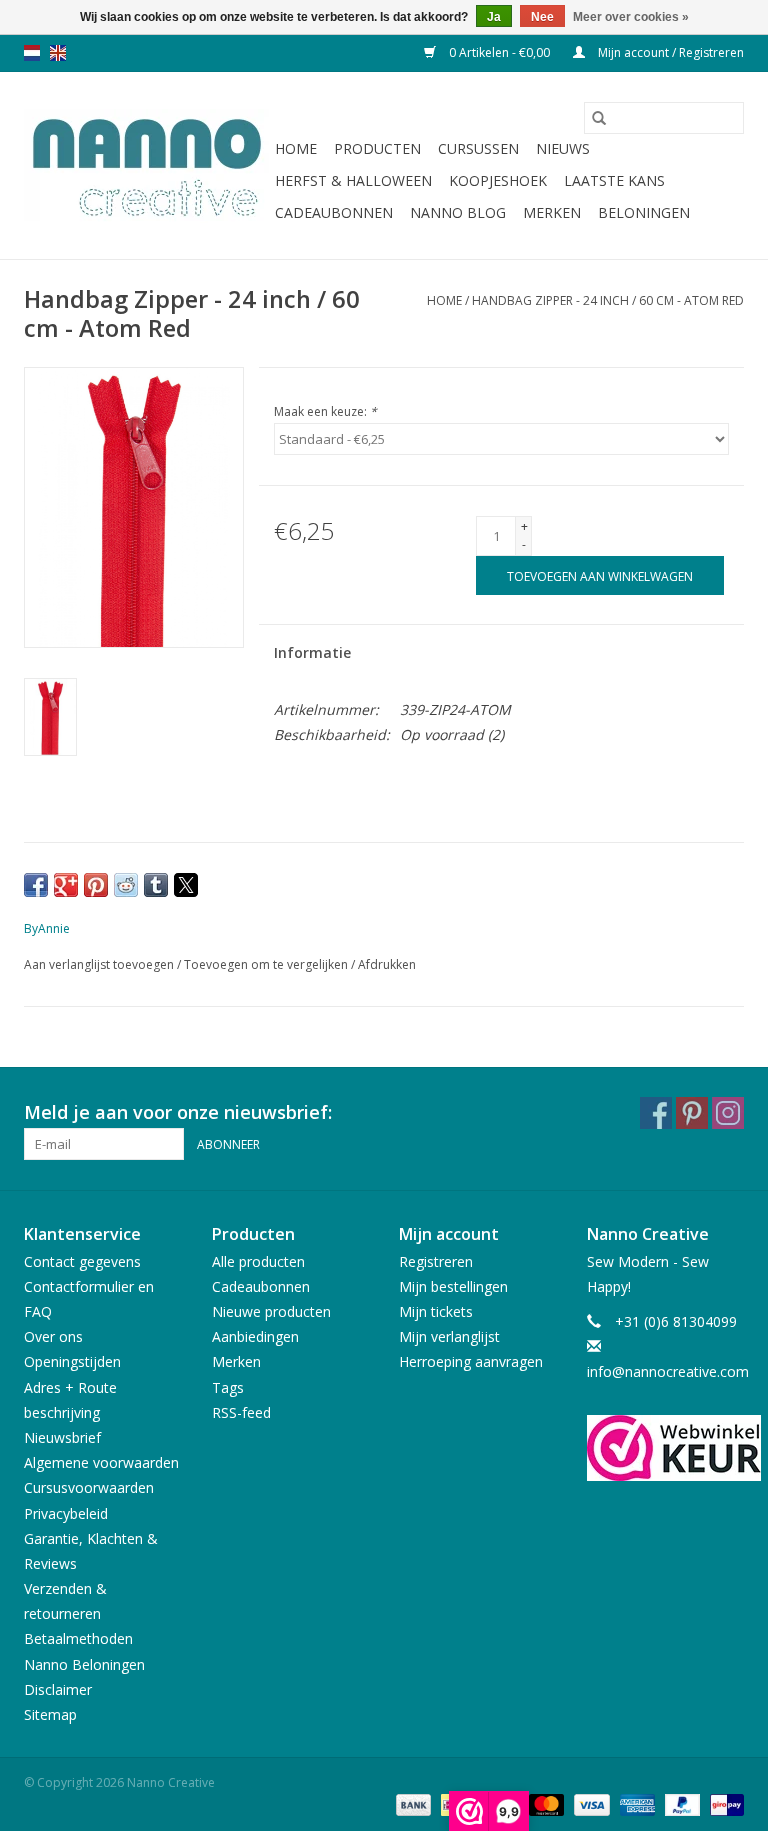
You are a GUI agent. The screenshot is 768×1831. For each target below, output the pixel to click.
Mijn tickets (436, 1311)
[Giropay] (723, 1803)
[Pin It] (96, 885)
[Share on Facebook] (36, 885)
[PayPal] (680, 1803)
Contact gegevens (82, 1261)
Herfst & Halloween (353, 180)
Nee (542, 17)
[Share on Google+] (66, 885)
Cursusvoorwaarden (89, 1487)
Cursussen (478, 148)
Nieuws (563, 148)
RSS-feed (241, 1412)
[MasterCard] (544, 1803)
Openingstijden (72, 1361)
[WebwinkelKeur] (666, 1448)
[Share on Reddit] (126, 885)
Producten (377, 148)
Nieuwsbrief (62, 1437)
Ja (494, 17)
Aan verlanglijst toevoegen (100, 964)
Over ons (53, 1336)
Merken (552, 212)
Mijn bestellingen (453, 1286)
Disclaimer (58, 1689)
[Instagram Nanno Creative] (728, 1113)
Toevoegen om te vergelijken (267, 964)
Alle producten (258, 1261)
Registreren (436, 1261)
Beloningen (644, 212)
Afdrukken (387, 964)
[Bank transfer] (411, 1803)
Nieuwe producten (271, 1311)
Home (296, 148)
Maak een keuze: (325, 411)
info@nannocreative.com (668, 1371)
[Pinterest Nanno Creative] (692, 1113)
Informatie (312, 652)
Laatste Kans (614, 180)
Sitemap (50, 1714)
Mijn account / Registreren (669, 52)
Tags (228, 1387)
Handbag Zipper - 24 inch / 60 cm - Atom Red (608, 300)
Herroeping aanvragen (471, 1361)
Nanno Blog (458, 212)
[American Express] (635, 1803)
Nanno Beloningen (84, 1664)
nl (32, 53)
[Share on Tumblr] (156, 885)
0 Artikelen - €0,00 (499, 52)
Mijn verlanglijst (449, 1336)
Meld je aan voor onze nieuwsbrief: (178, 1112)
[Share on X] (186, 885)
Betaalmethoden (78, 1638)
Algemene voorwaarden (101, 1462)
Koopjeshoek (498, 180)
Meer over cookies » (631, 17)
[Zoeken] (599, 118)
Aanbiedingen (255, 1336)
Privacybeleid (66, 1513)
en (58, 53)
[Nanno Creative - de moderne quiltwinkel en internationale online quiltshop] (146, 166)
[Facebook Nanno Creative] (656, 1113)
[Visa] (589, 1803)
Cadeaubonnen (334, 212)
